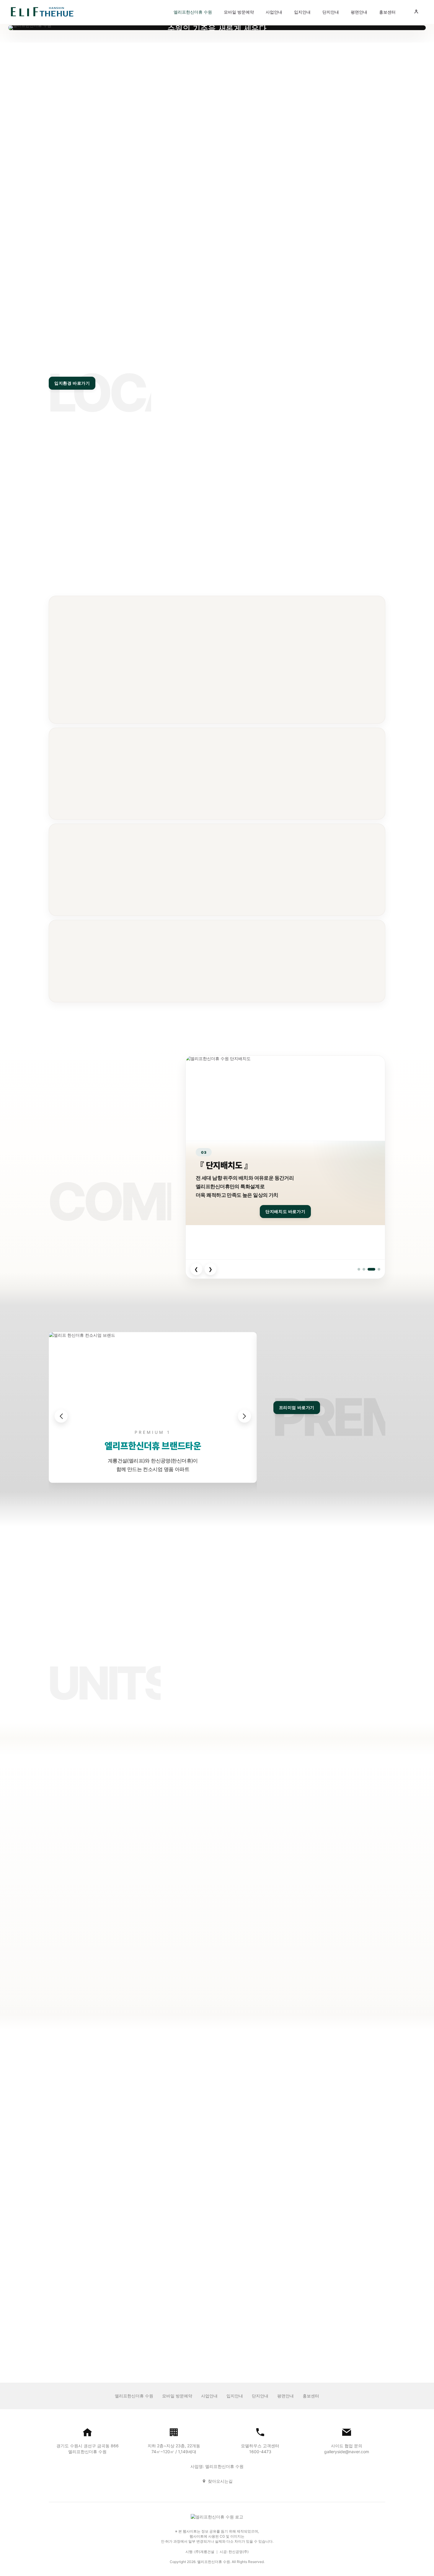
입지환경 (205, 2124)
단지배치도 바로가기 (285, 1211)
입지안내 (302, 12)
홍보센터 (387, 12)
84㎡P (367, 1716)
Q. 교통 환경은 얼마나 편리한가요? (180, 2177)
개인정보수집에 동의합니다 (307, 1956)
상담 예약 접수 (315, 1970)
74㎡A (281, 1682)
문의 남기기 (217, 187)
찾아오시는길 (220, 2481)
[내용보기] (179, 172)
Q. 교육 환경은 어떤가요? (170, 2201)
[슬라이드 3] (371, 1269)
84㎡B (254, 1716)
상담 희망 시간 (330, 1899)
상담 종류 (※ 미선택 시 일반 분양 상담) (293, 1927)
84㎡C (282, 1716)
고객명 (117, 97)
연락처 (225, 97)
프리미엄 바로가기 (297, 1408)
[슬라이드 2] (364, 1269)
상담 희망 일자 (288, 1899)
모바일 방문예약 (239, 12)
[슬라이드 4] (379, 1269)
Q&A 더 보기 (60, 2110)
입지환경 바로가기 (72, 383)
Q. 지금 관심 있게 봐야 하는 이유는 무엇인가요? (195, 2249)
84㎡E (339, 1716)
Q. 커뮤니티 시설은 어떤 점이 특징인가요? (188, 2226)
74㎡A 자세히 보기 (281, 1698)
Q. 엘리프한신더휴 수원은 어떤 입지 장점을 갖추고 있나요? (207, 2066)
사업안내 (274, 12)
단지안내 (331, 12)
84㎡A (225, 1716)
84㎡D (310, 1716)
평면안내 (359, 12)
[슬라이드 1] (359, 1269)
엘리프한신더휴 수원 (193, 12)
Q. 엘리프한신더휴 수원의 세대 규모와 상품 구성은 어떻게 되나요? (215, 2153)
